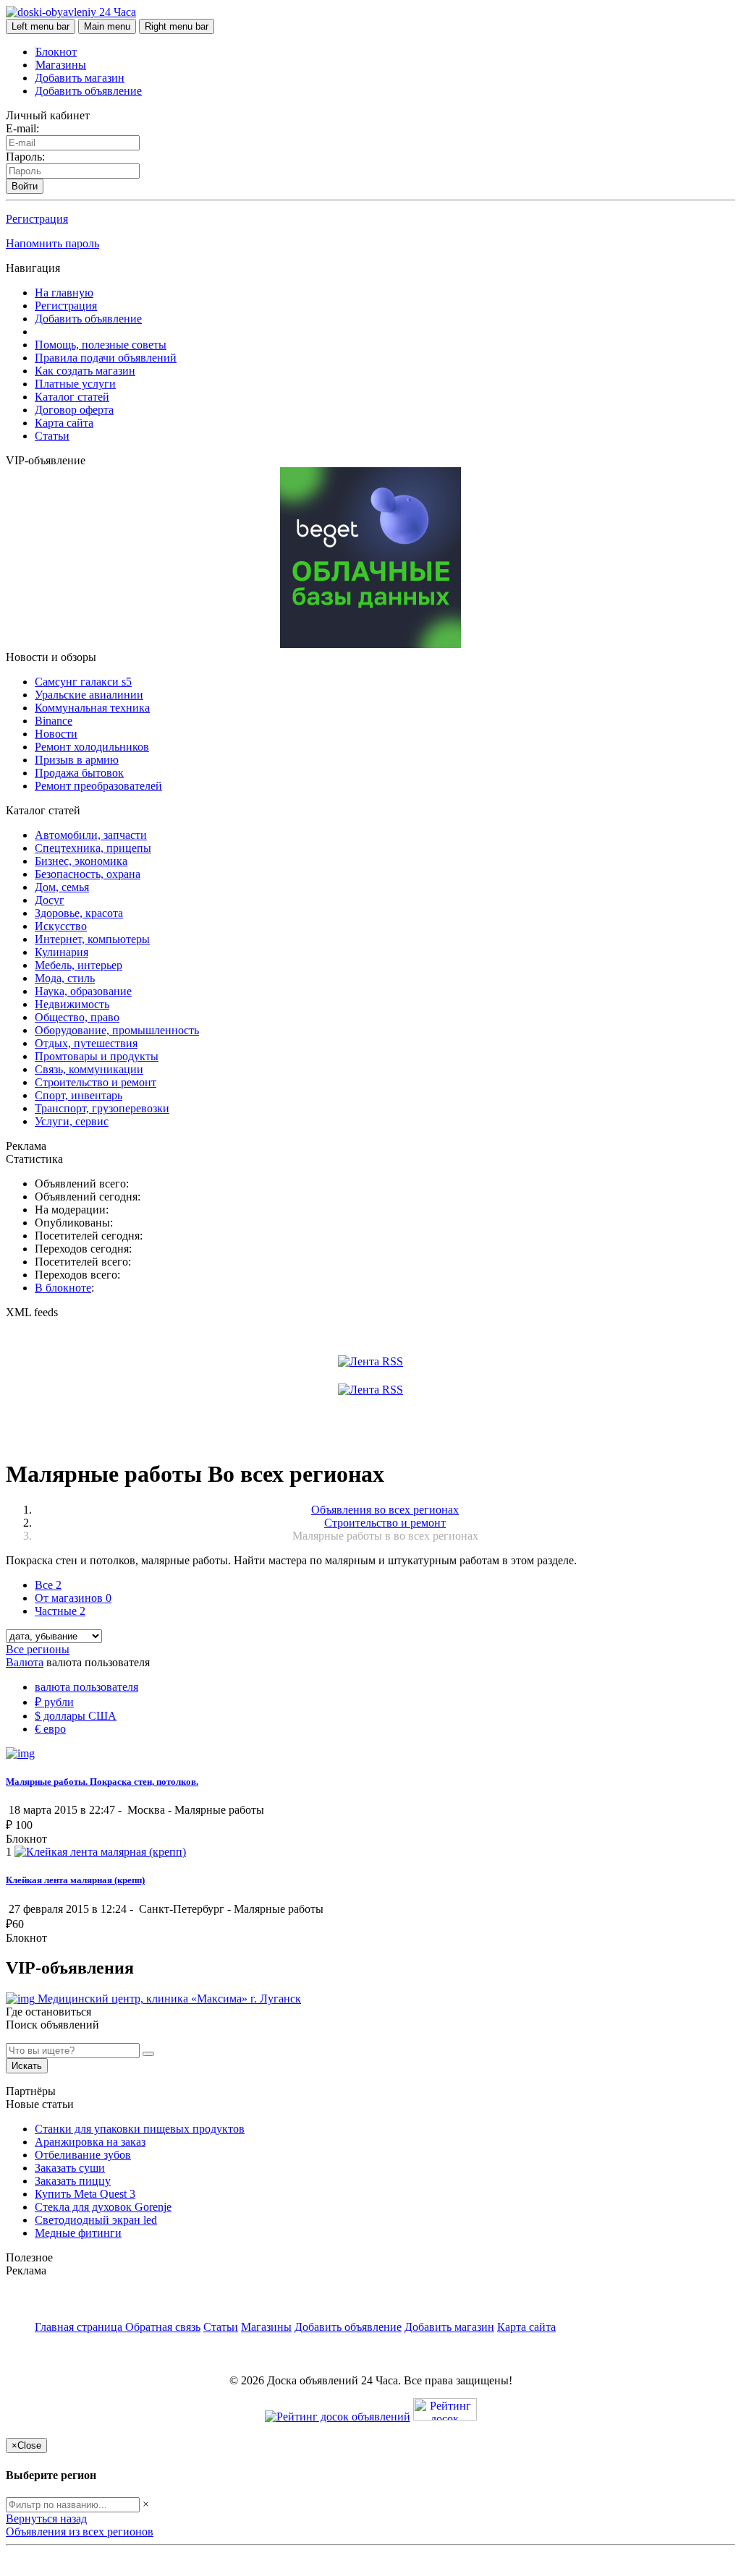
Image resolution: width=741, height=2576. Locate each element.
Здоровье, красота (79, 913)
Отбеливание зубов (83, 2155)
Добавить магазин (80, 78)
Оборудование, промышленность (117, 1030)
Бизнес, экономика (81, 861)
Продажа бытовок (79, 773)
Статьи (52, 436)
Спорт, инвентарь (79, 1095)
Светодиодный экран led (96, 2220)
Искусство (61, 926)
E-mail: (22, 128)
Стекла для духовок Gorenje (103, 2207)
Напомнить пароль (52, 243)
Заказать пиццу (73, 2181)
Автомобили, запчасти (91, 835)
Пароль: (25, 157)
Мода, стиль (65, 978)
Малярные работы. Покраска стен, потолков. (102, 1782)
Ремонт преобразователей (98, 786)
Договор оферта (74, 410)
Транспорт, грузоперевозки (102, 1108)
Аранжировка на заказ (90, 2142)
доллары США (76, 1716)
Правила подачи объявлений (106, 358)
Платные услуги (75, 384)
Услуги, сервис (72, 1121)
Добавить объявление (88, 91)
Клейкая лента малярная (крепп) (75, 1880)
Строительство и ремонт (96, 1082)
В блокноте (63, 1288)
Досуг (50, 900)
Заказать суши (70, 2168)
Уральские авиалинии (89, 695)
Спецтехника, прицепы (93, 848)
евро (50, 1729)
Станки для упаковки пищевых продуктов (140, 2129)
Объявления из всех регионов (80, 2532)
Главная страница (80, 2327)
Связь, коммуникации (89, 1069)
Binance (54, 721)
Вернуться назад (46, 2519)
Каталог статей (72, 397)
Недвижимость (72, 1004)
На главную (64, 293)
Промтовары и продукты (97, 1056)
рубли (54, 1702)
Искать (27, 2066)
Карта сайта (64, 423)
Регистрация (37, 219)
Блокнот (56, 52)
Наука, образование (83, 991)
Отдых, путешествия (86, 1043)
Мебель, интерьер (79, 965)
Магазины (61, 65)
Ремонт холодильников (92, 747)
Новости (56, 734)
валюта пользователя (86, 1687)
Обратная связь (163, 2327)
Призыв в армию (77, 760)
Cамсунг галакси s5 (83, 682)
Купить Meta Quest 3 (85, 2194)
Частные (60, 1611)
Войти (25, 186)
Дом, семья (62, 887)
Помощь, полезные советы (101, 345)
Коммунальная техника (92, 708)
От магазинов (73, 1598)
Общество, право (77, 1017)
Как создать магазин (85, 371)
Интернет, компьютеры (92, 939)
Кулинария (62, 952)
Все (48, 1585)
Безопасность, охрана (88, 874)
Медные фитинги (78, 2233)
